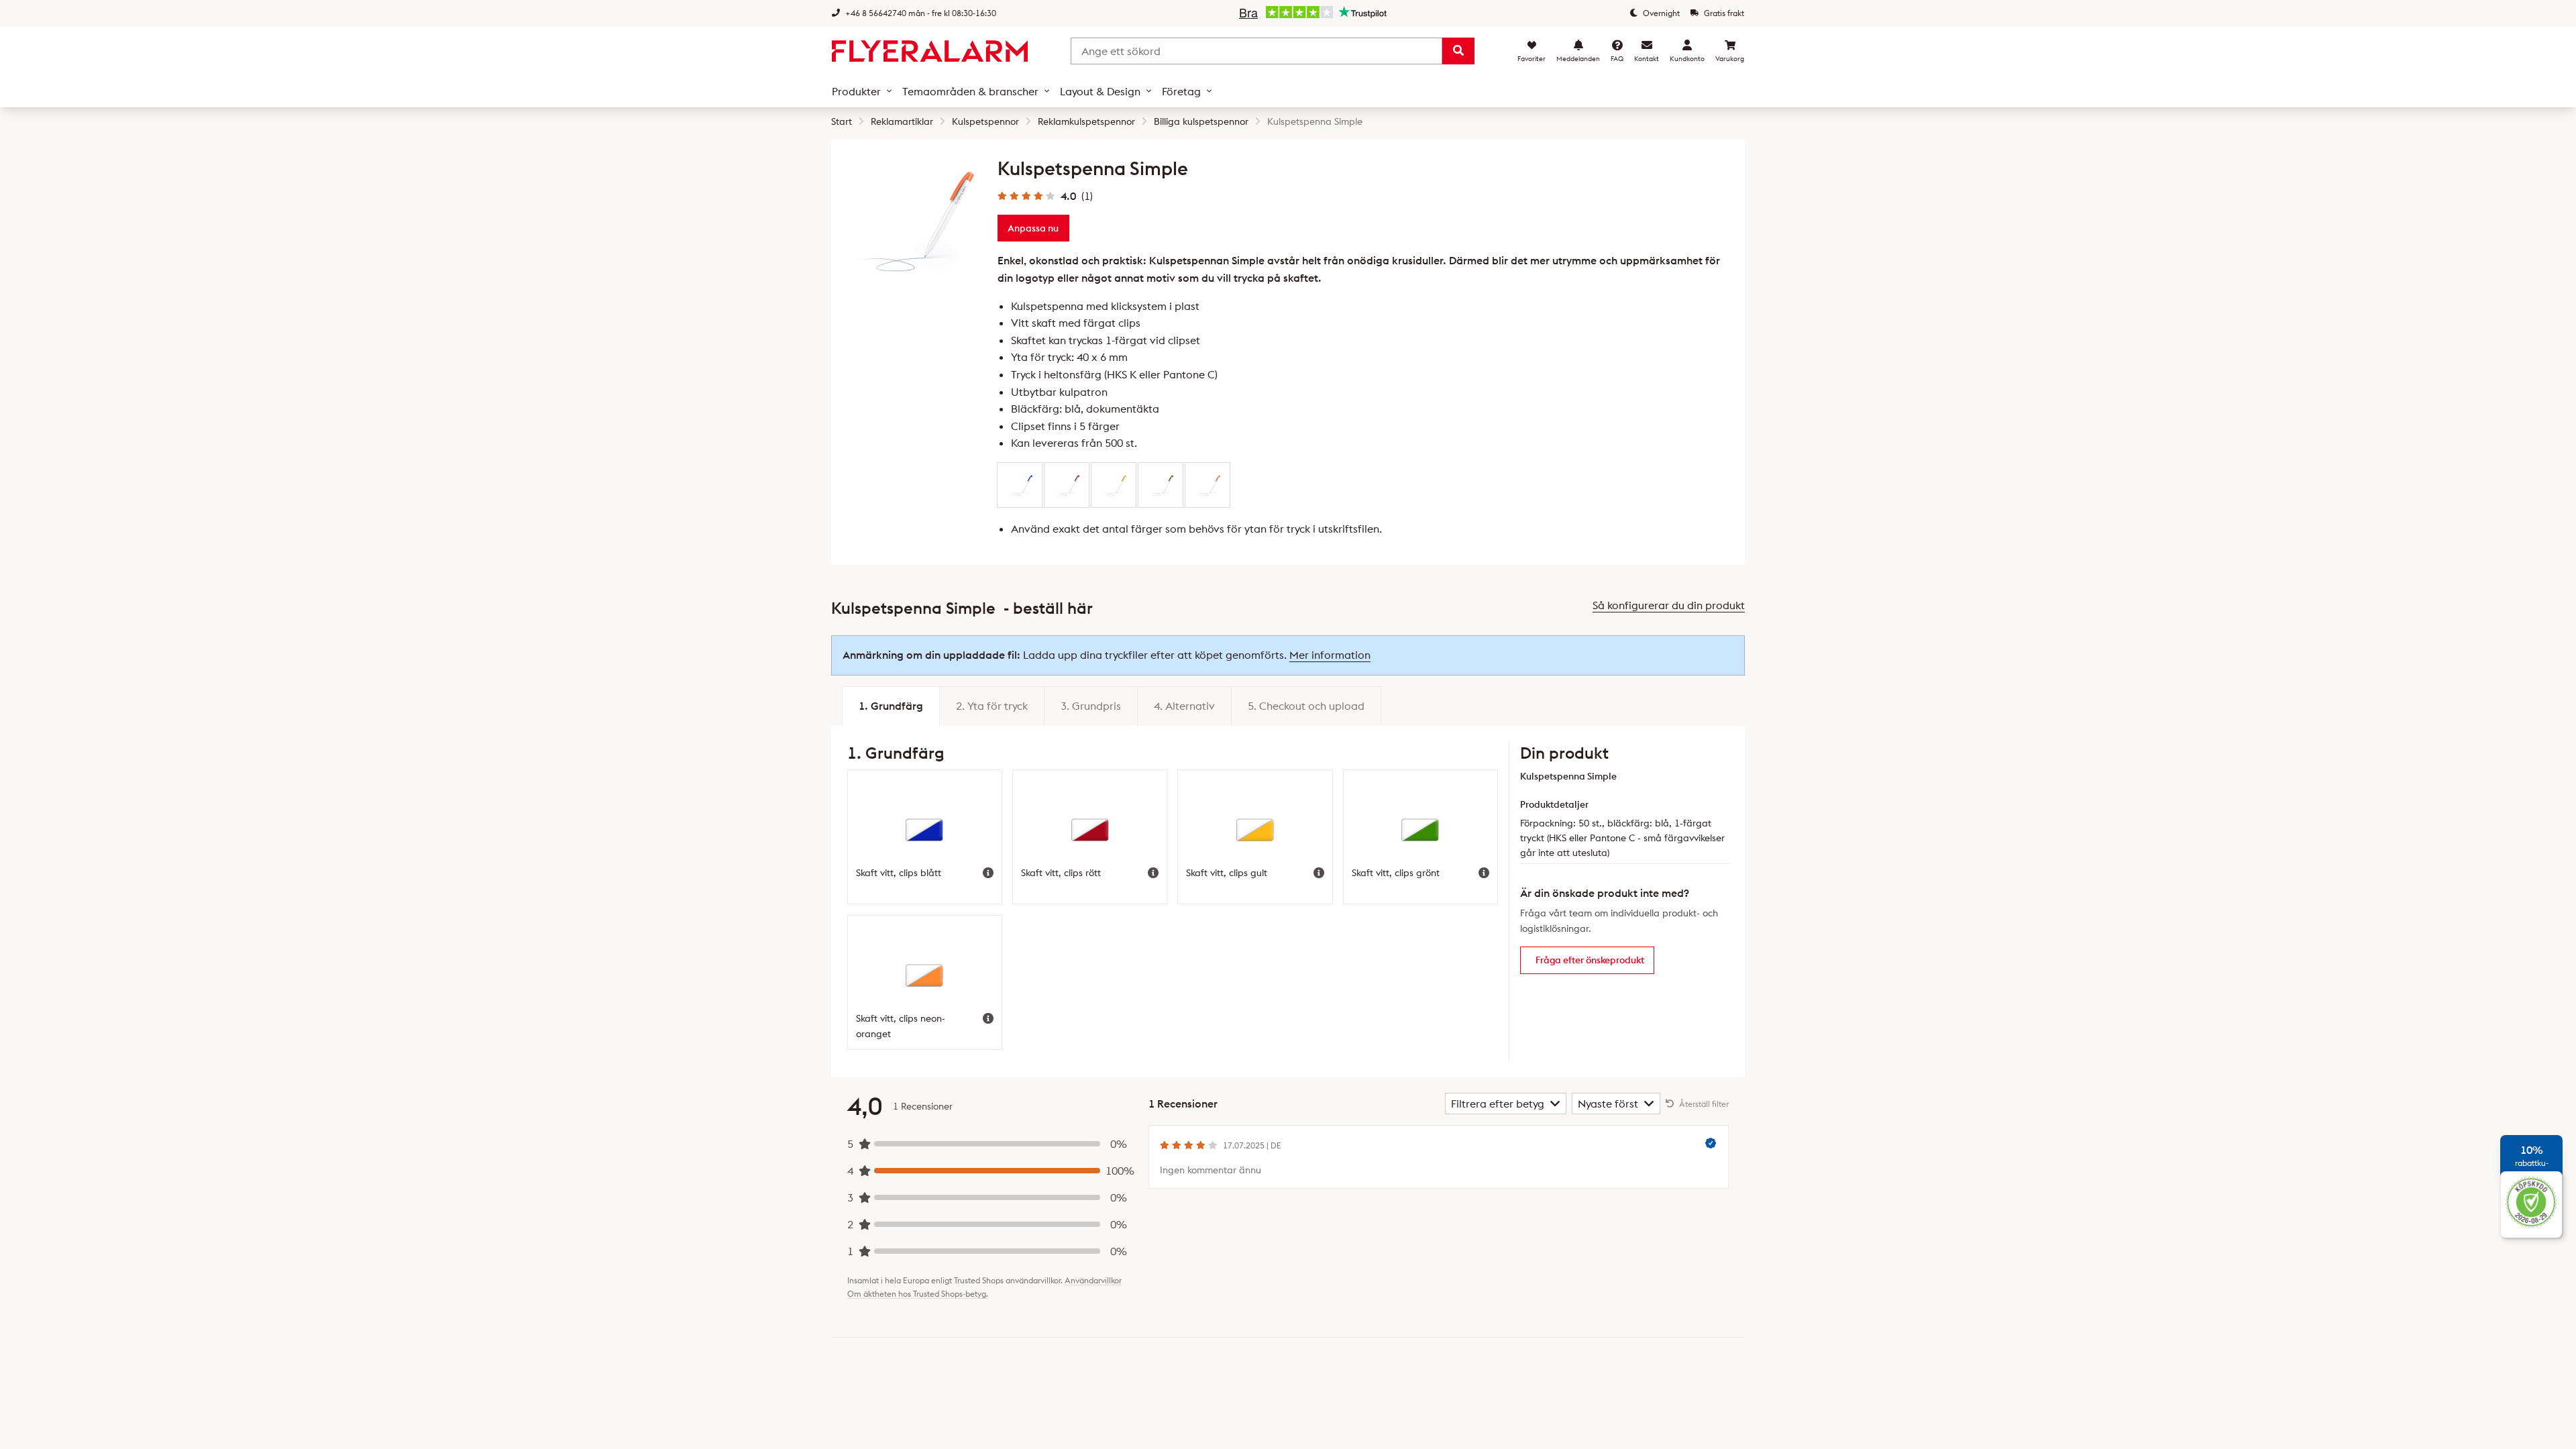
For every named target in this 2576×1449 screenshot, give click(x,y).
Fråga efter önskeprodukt (1590, 960)
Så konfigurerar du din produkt (1669, 605)
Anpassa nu (1033, 228)
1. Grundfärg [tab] (891, 706)
